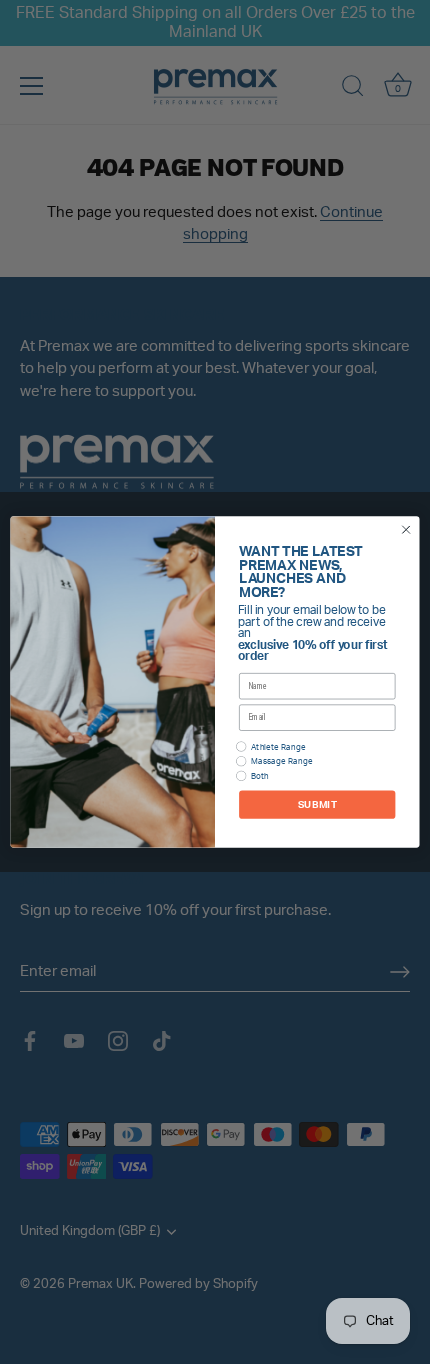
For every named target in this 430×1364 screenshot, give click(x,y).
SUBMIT (317, 804)
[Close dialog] (406, 529)
